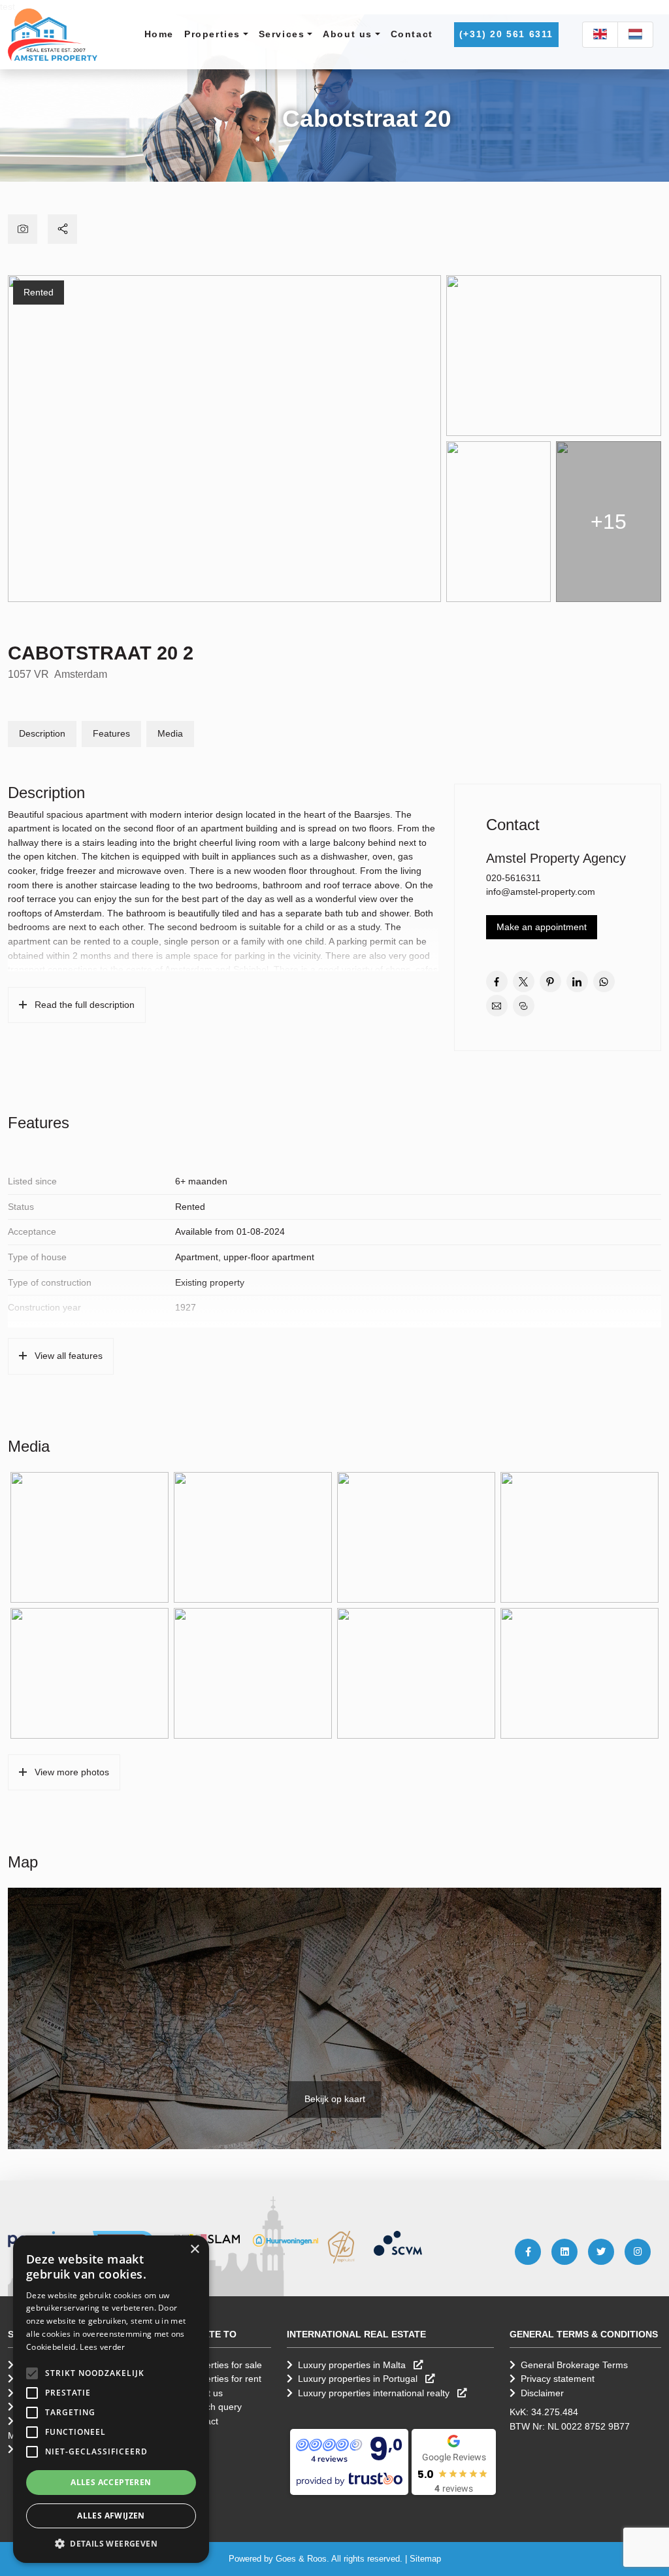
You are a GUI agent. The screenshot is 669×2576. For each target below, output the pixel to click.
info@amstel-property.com (541, 892)
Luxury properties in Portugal (359, 2379)
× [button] (194, 2250)
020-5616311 (514, 878)
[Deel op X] (524, 981)
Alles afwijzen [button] (111, 2516)
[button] (32, 2373)
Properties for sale (224, 2365)
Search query (214, 2407)
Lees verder (102, 2347)
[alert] (111, 2399)
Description (42, 733)
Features (111, 733)
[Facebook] (528, 2252)
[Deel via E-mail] (497, 1006)
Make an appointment (542, 927)
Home (159, 34)
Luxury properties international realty (375, 2393)
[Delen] (62, 229)
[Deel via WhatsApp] (604, 981)
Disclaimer (542, 2393)
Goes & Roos (301, 2559)
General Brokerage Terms (574, 2365)
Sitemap (425, 2559)
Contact (412, 34)
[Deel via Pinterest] (550, 981)
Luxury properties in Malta (353, 2365)
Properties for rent (224, 2379)
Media (170, 733)
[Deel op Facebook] (497, 981)
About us (348, 34)
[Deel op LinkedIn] (577, 981)
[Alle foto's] (23, 229)
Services (282, 34)
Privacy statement (558, 2379)
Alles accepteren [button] (111, 2482)
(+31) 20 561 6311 (506, 34)
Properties (212, 34)
